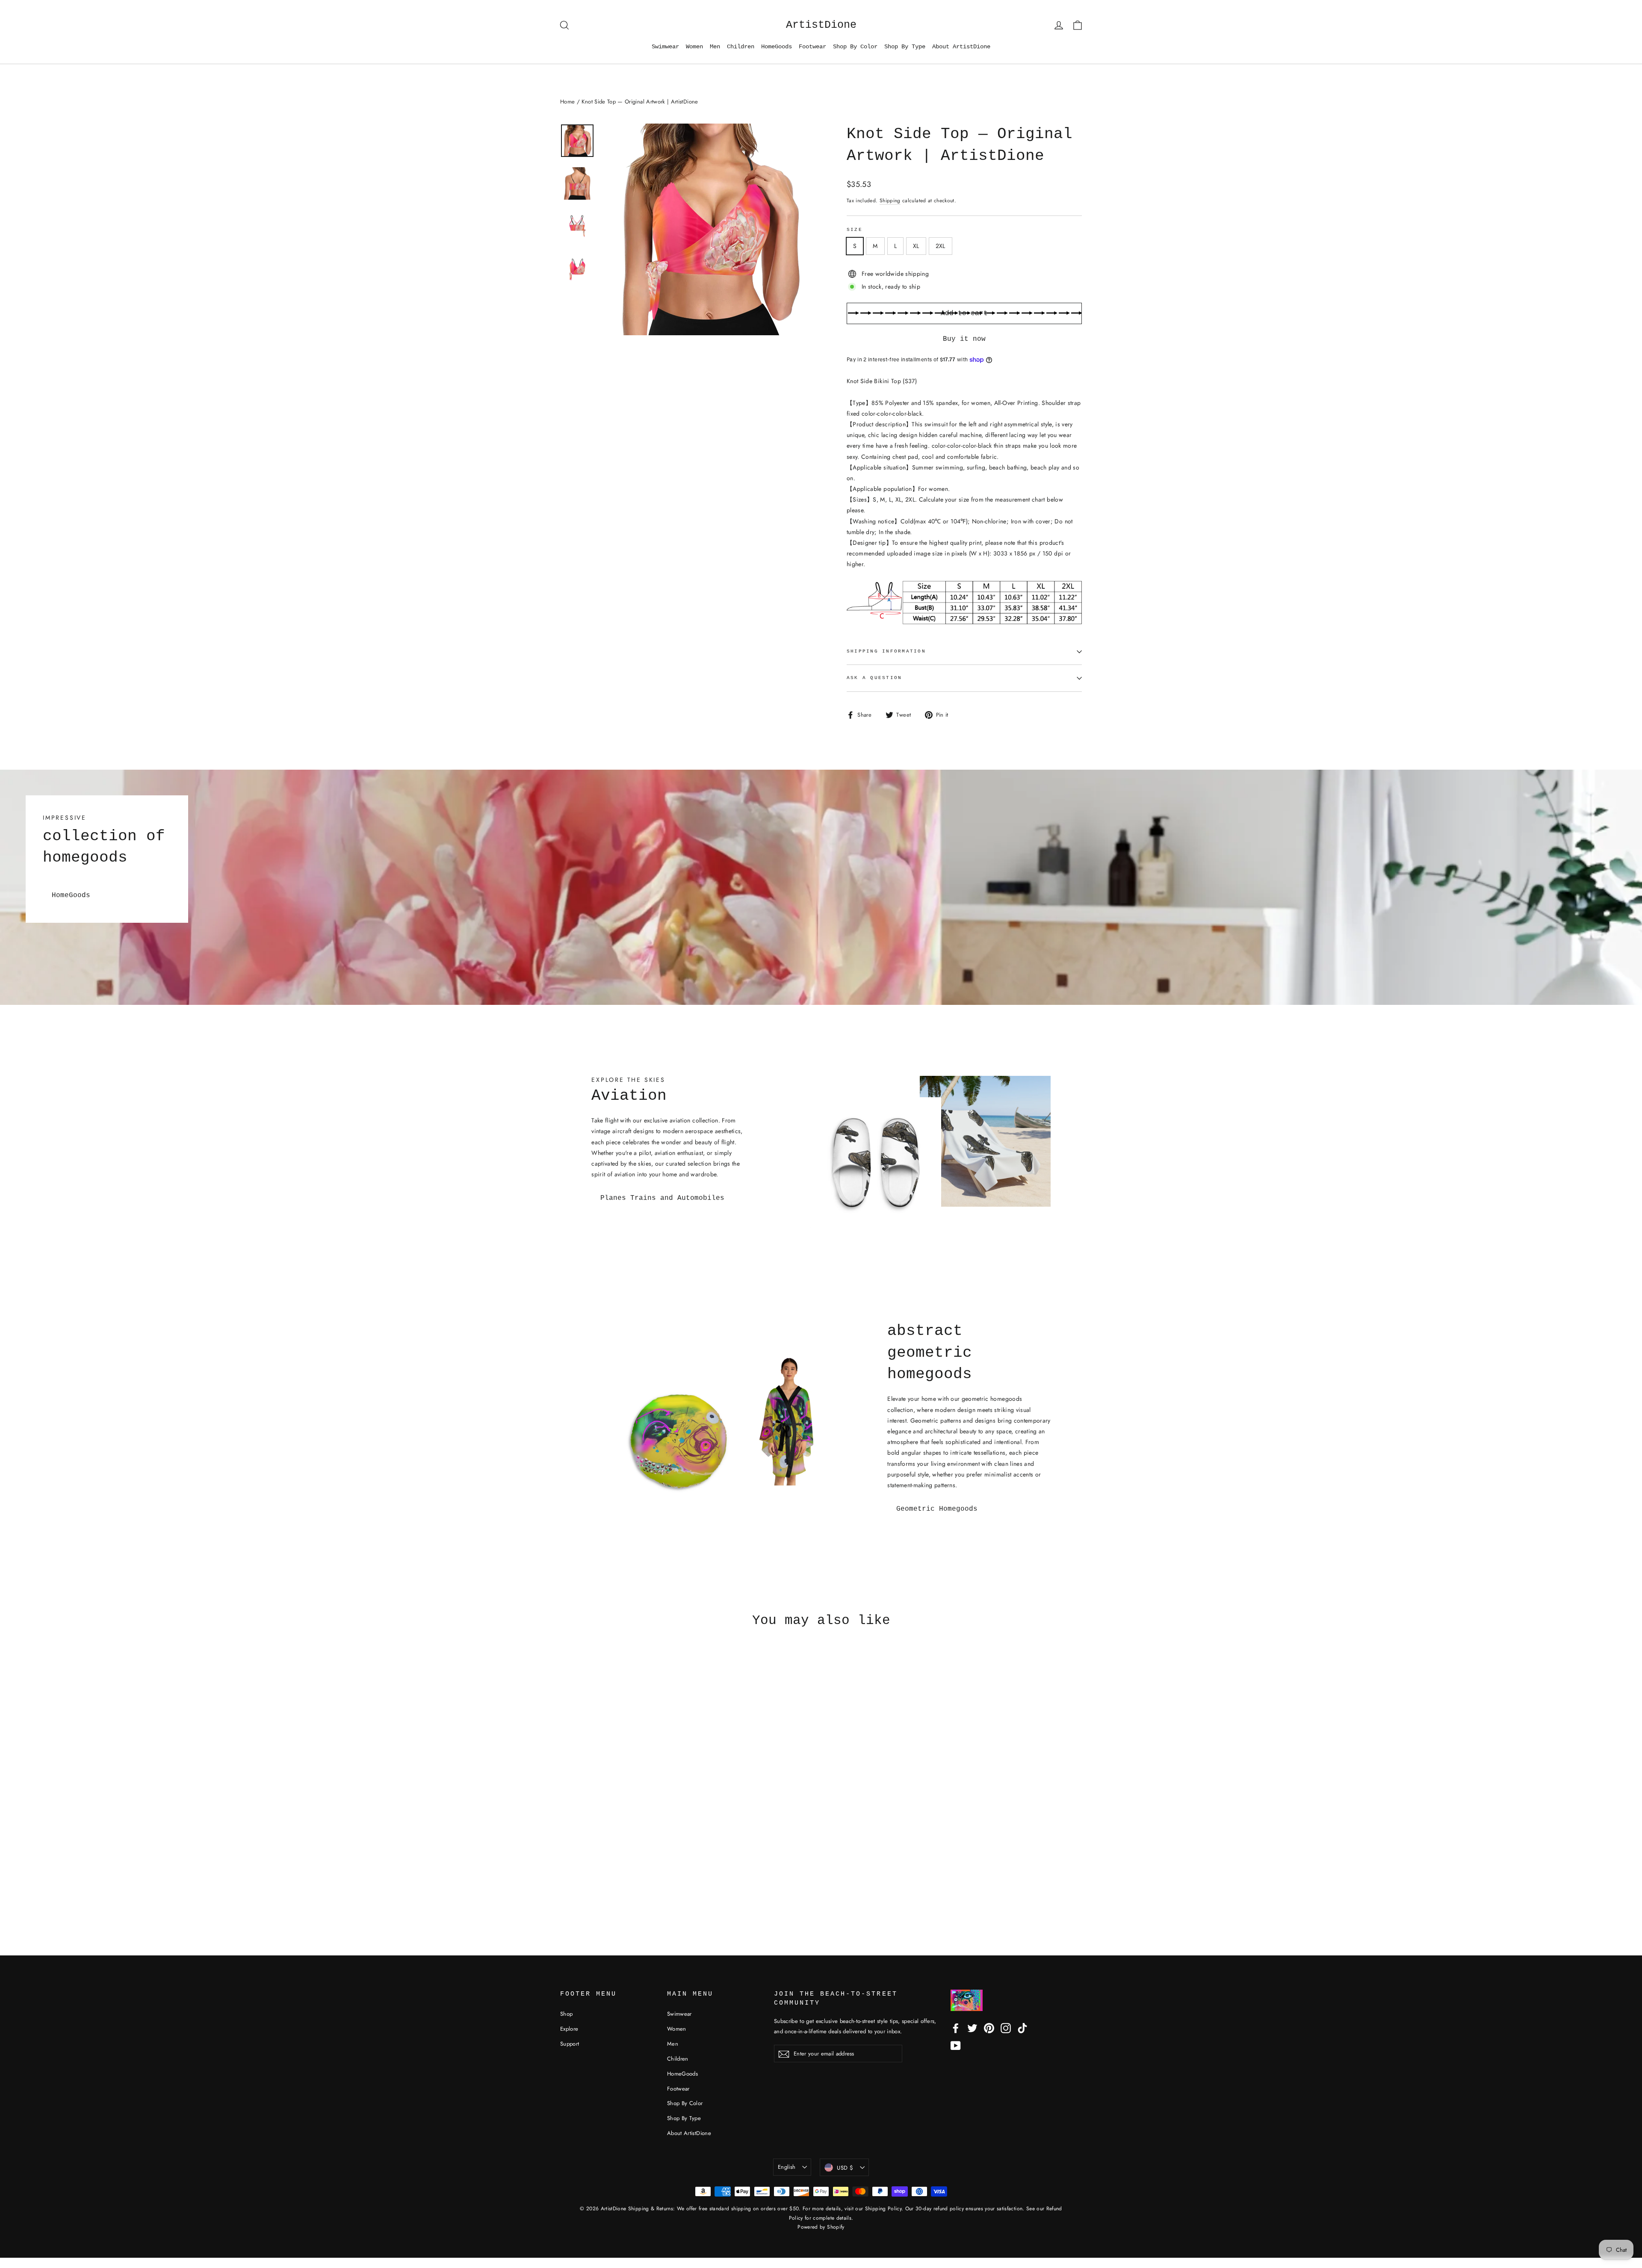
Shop (566, 2014)
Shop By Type (905, 47)
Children (741, 47)
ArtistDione (821, 25)
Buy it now (964, 339)
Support (570, 2044)
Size (855, 230)
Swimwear (665, 47)
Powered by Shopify (821, 2227)
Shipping (890, 200)
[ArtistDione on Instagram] (1006, 2028)
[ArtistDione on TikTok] (1022, 2028)
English (787, 2167)
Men (715, 47)
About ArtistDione (961, 47)
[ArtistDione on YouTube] (956, 2045)
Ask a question (874, 678)
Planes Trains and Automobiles (662, 1198)
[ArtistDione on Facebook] (956, 2028)
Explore (569, 2029)
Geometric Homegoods (937, 1509)
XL (916, 246)
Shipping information (886, 651)
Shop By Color (855, 47)
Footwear (812, 47)
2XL (941, 246)
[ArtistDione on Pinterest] (989, 2028)
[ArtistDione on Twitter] (972, 2028)
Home (567, 102)
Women (694, 47)
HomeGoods (777, 47)
